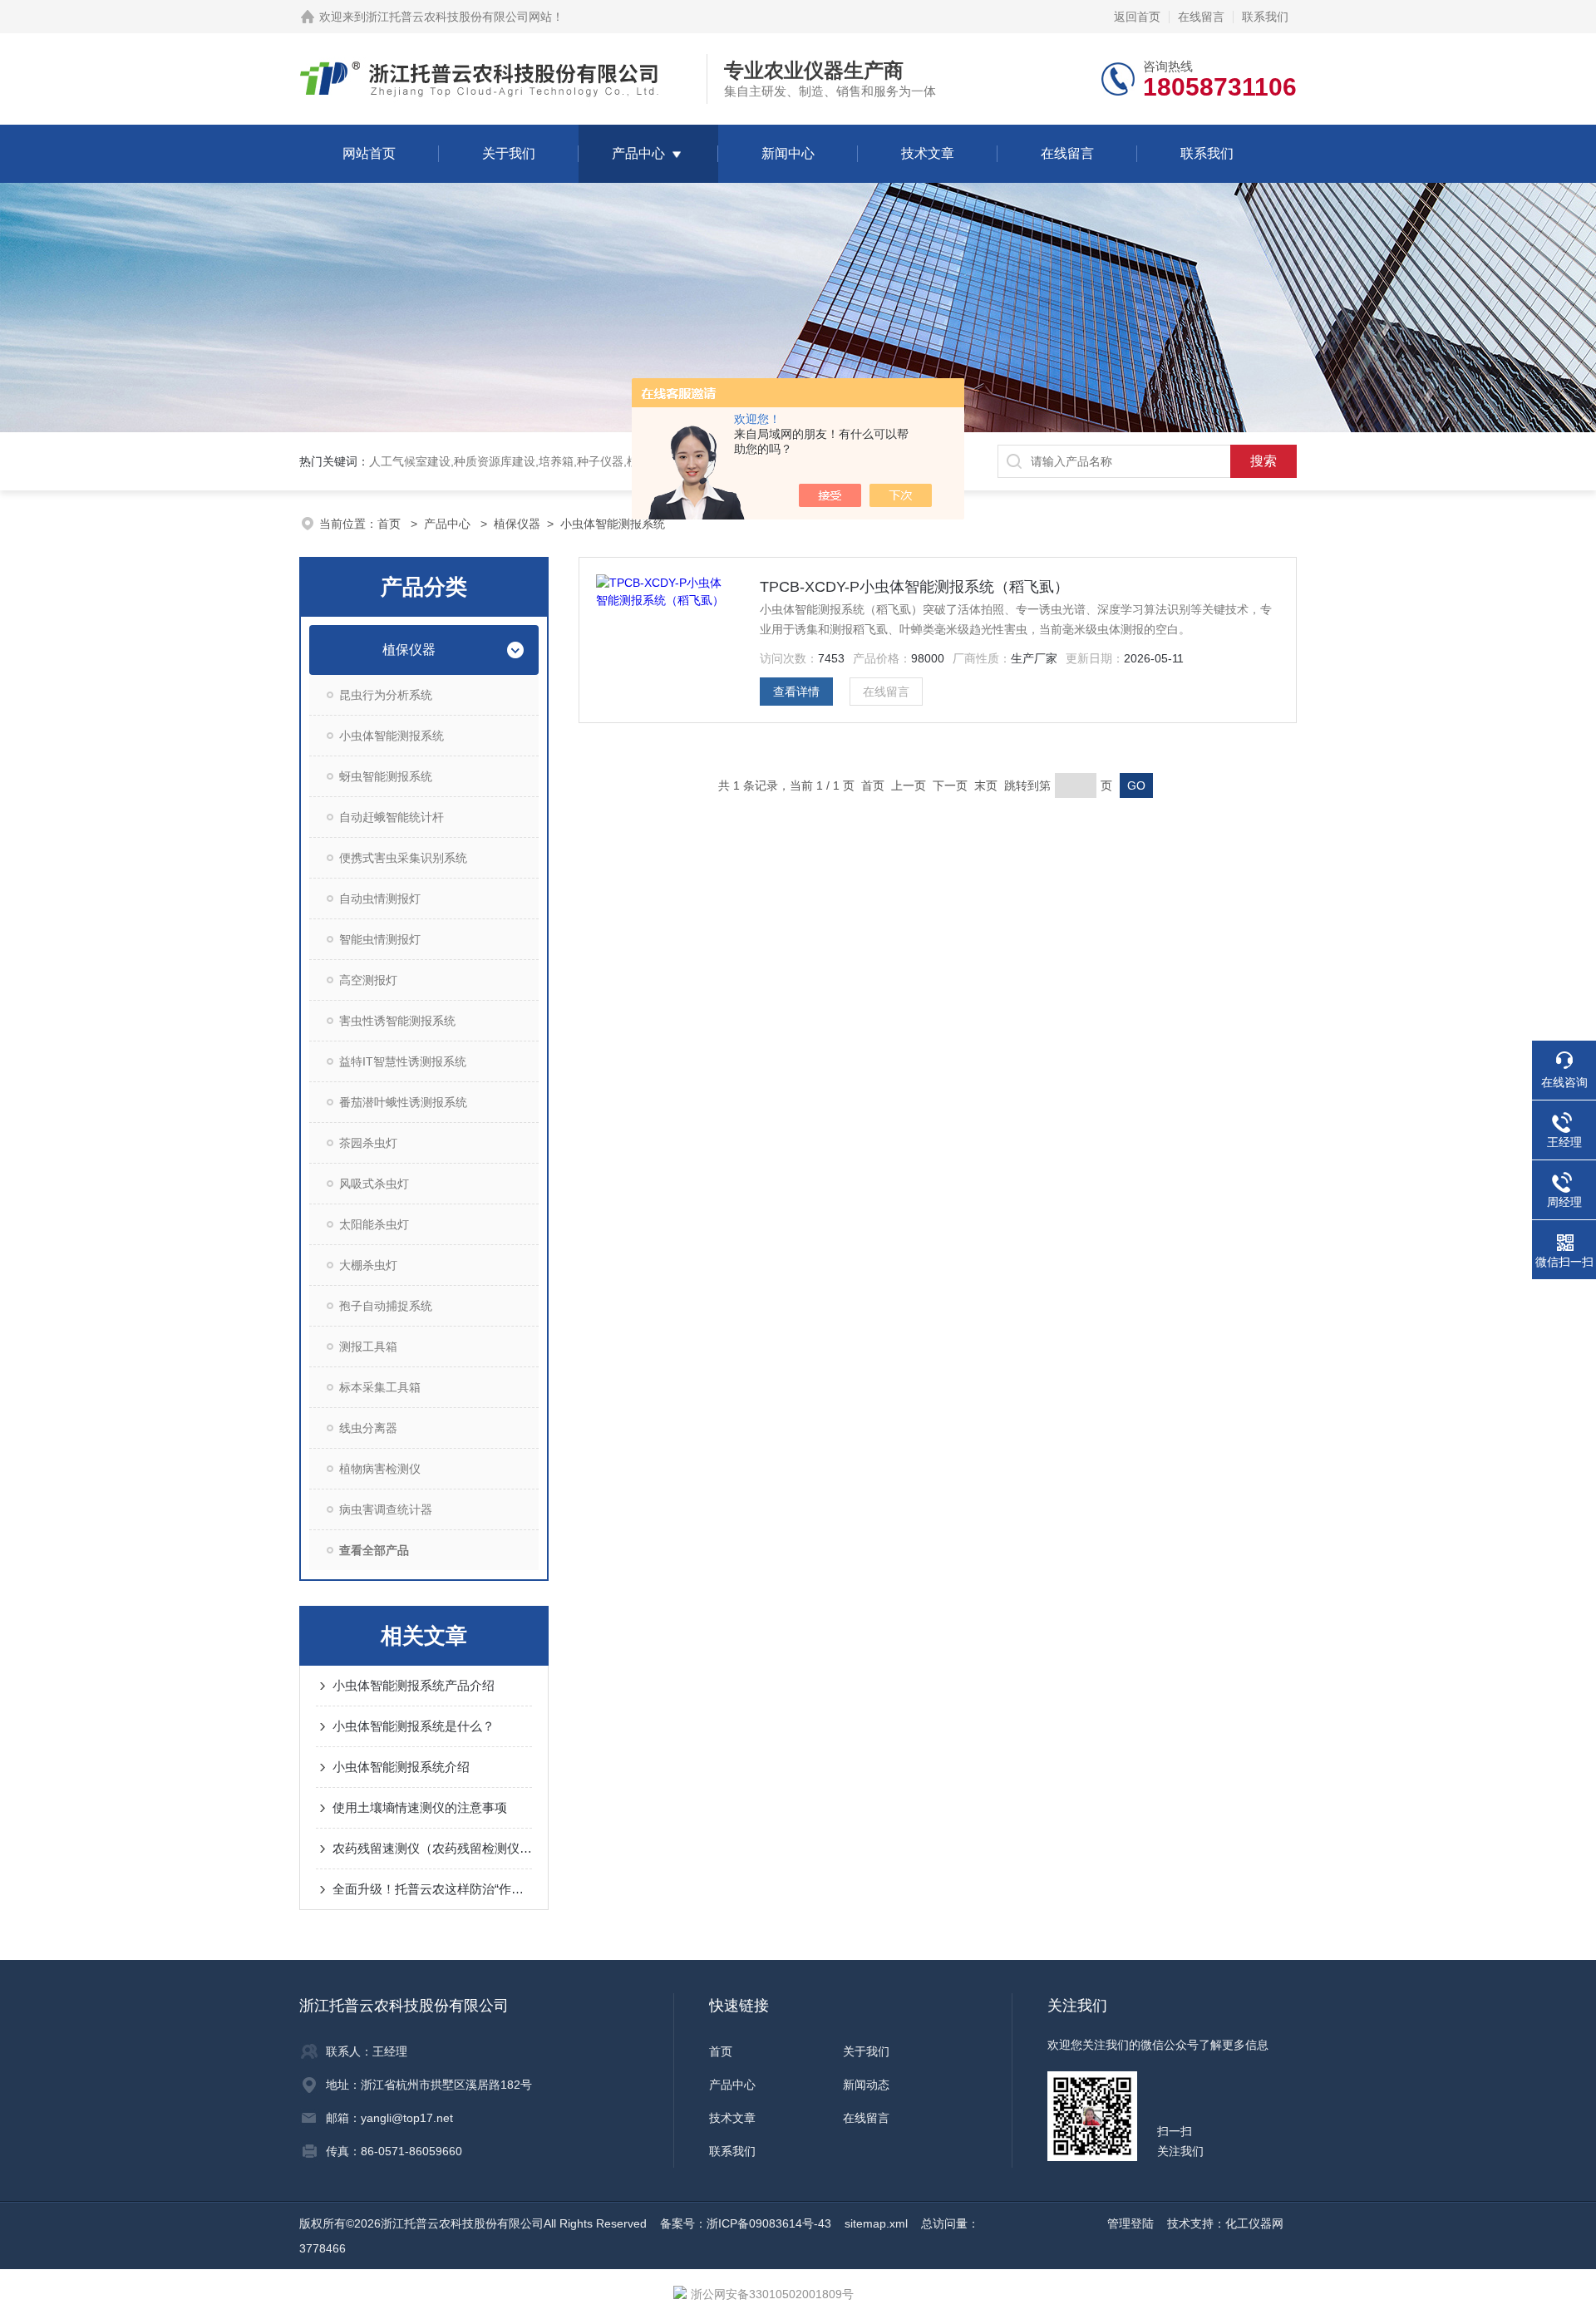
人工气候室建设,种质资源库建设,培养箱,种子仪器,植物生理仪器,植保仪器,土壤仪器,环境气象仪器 (619, 461)
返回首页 (1137, 17)
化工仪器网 (1254, 2223)
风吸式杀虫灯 (374, 1184)
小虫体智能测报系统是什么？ (414, 1726)
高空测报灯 (368, 980)
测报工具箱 (368, 1347)
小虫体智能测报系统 (613, 524)
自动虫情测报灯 (380, 899)
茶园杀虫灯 (368, 1143)
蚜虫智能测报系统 (386, 776)
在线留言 (1201, 17)
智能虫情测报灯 (380, 939)
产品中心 (638, 153)
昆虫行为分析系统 (386, 695)
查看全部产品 (374, 1550)
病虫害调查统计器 (386, 1509)
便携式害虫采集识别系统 (403, 858)
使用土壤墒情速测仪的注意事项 (420, 1807)
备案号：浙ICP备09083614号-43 (746, 2223)
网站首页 (369, 153)
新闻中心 (788, 153)
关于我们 (509, 153)
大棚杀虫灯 (368, 1265)
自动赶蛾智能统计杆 (392, 817)
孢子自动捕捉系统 (386, 1306)
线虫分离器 (368, 1428)
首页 (391, 524)
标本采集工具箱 (380, 1387)
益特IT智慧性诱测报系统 (403, 1061)
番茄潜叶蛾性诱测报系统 (403, 1102)
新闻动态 (866, 2085)
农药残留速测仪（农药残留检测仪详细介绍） (432, 1848)
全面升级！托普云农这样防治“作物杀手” (432, 1889)
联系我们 (1265, 17)
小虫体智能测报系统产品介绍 (414, 1685)
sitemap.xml (876, 2223)
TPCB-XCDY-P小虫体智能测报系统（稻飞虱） (914, 587)
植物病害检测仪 (380, 1469)
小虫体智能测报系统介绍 (401, 1767)
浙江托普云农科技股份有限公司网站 (459, 17)
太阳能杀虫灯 (374, 1224)
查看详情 (796, 692)
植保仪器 (517, 524)
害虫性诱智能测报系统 (397, 1021)
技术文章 (928, 153)
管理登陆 (1130, 2223)
